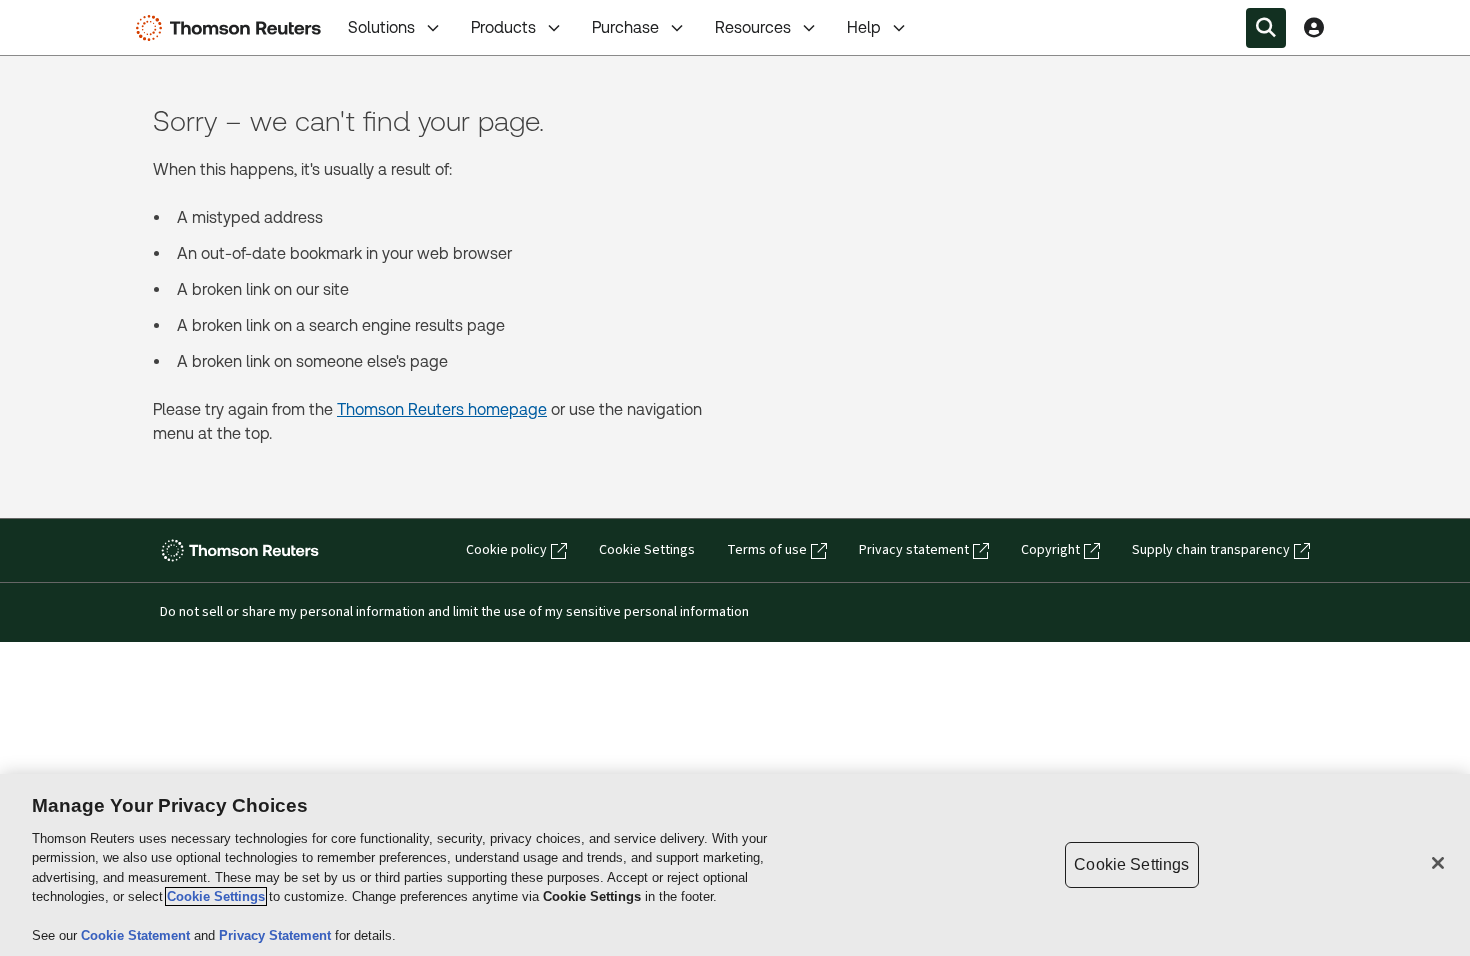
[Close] (1438, 863)
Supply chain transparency (1211, 550)
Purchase (625, 27)
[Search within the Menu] (1266, 28)
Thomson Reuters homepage (442, 409)
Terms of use (767, 550)
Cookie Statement (137, 935)
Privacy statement (914, 550)
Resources (753, 27)
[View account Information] (1314, 28)
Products (503, 27)
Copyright (1050, 550)
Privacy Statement (277, 935)
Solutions (381, 27)
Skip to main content (90, 15)
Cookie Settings (647, 550)
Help (864, 27)
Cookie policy (506, 550)
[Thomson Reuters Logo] (233, 28)
